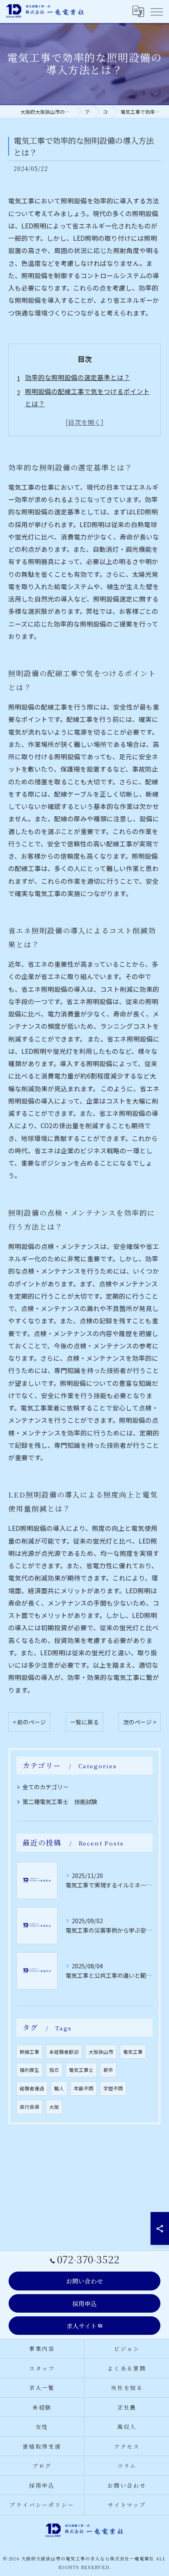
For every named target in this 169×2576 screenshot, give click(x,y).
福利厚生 (30, 2070)
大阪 (54, 2107)
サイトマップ (127, 2505)
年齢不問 (84, 2088)
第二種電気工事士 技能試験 (60, 1802)
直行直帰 (30, 2107)
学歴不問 (113, 2088)
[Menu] (156, 12)
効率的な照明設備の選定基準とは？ (78, 377)
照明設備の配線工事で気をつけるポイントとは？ (87, 397)
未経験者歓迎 (64, 2052)
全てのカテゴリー (46, 1787)
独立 (54, 2070)
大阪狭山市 (101, 2052)
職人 (59, 2088)
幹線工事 (30, 2052)
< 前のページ (29, 1722)
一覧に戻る (84, 1722)
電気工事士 (81, 2070)
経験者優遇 (32, 2088)
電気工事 (133, 2052)
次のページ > (140, 1722)
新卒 (108, 2070)
